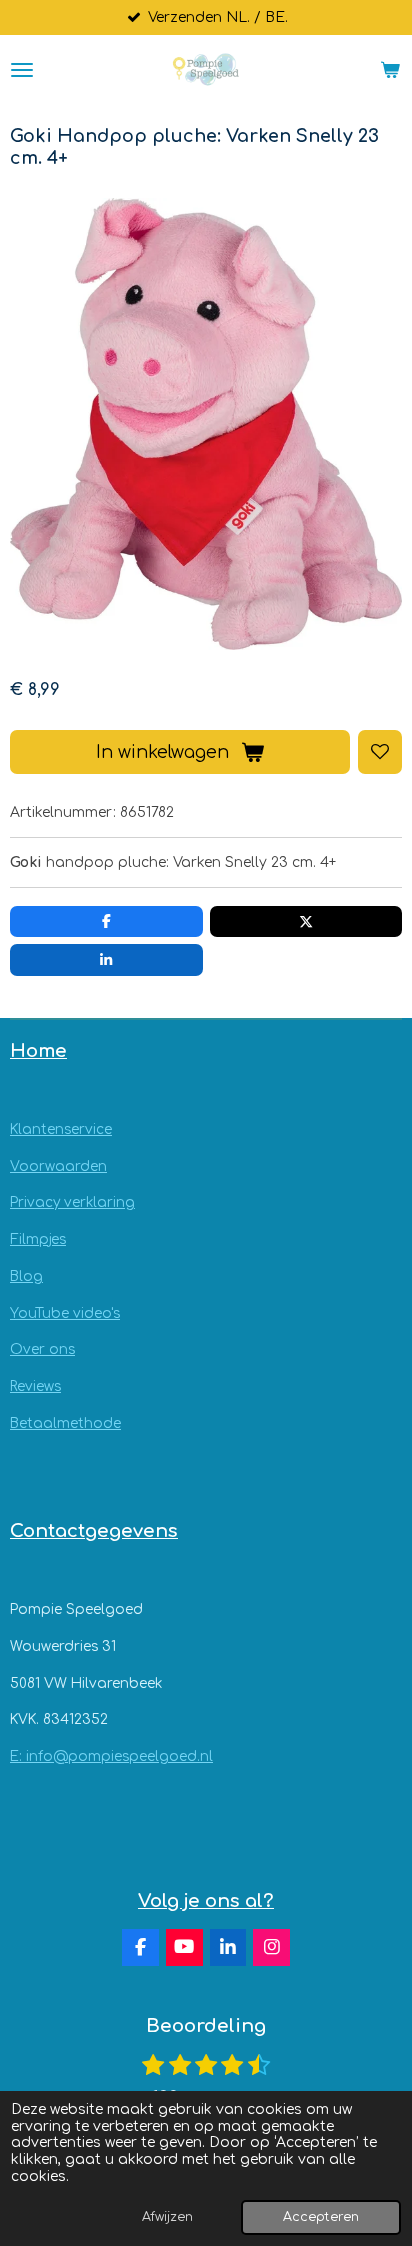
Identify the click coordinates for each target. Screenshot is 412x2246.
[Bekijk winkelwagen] (390, 70)
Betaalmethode (65, 1423)
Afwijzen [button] (167, 2217)
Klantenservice (61, 1129)
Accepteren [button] (321, 2217)
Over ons (42, 1349)
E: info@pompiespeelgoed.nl (111, 1756)
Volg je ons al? (206, 1901)
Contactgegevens (94, 1531)
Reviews (35, 1386)
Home (38, 1051)
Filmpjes (38, 1239)
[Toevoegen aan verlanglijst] (380, 752)
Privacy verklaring (72, 1202)
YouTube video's (65, 1313)
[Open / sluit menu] (22, 70)
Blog (26, 1276)
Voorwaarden (58, 1166)
